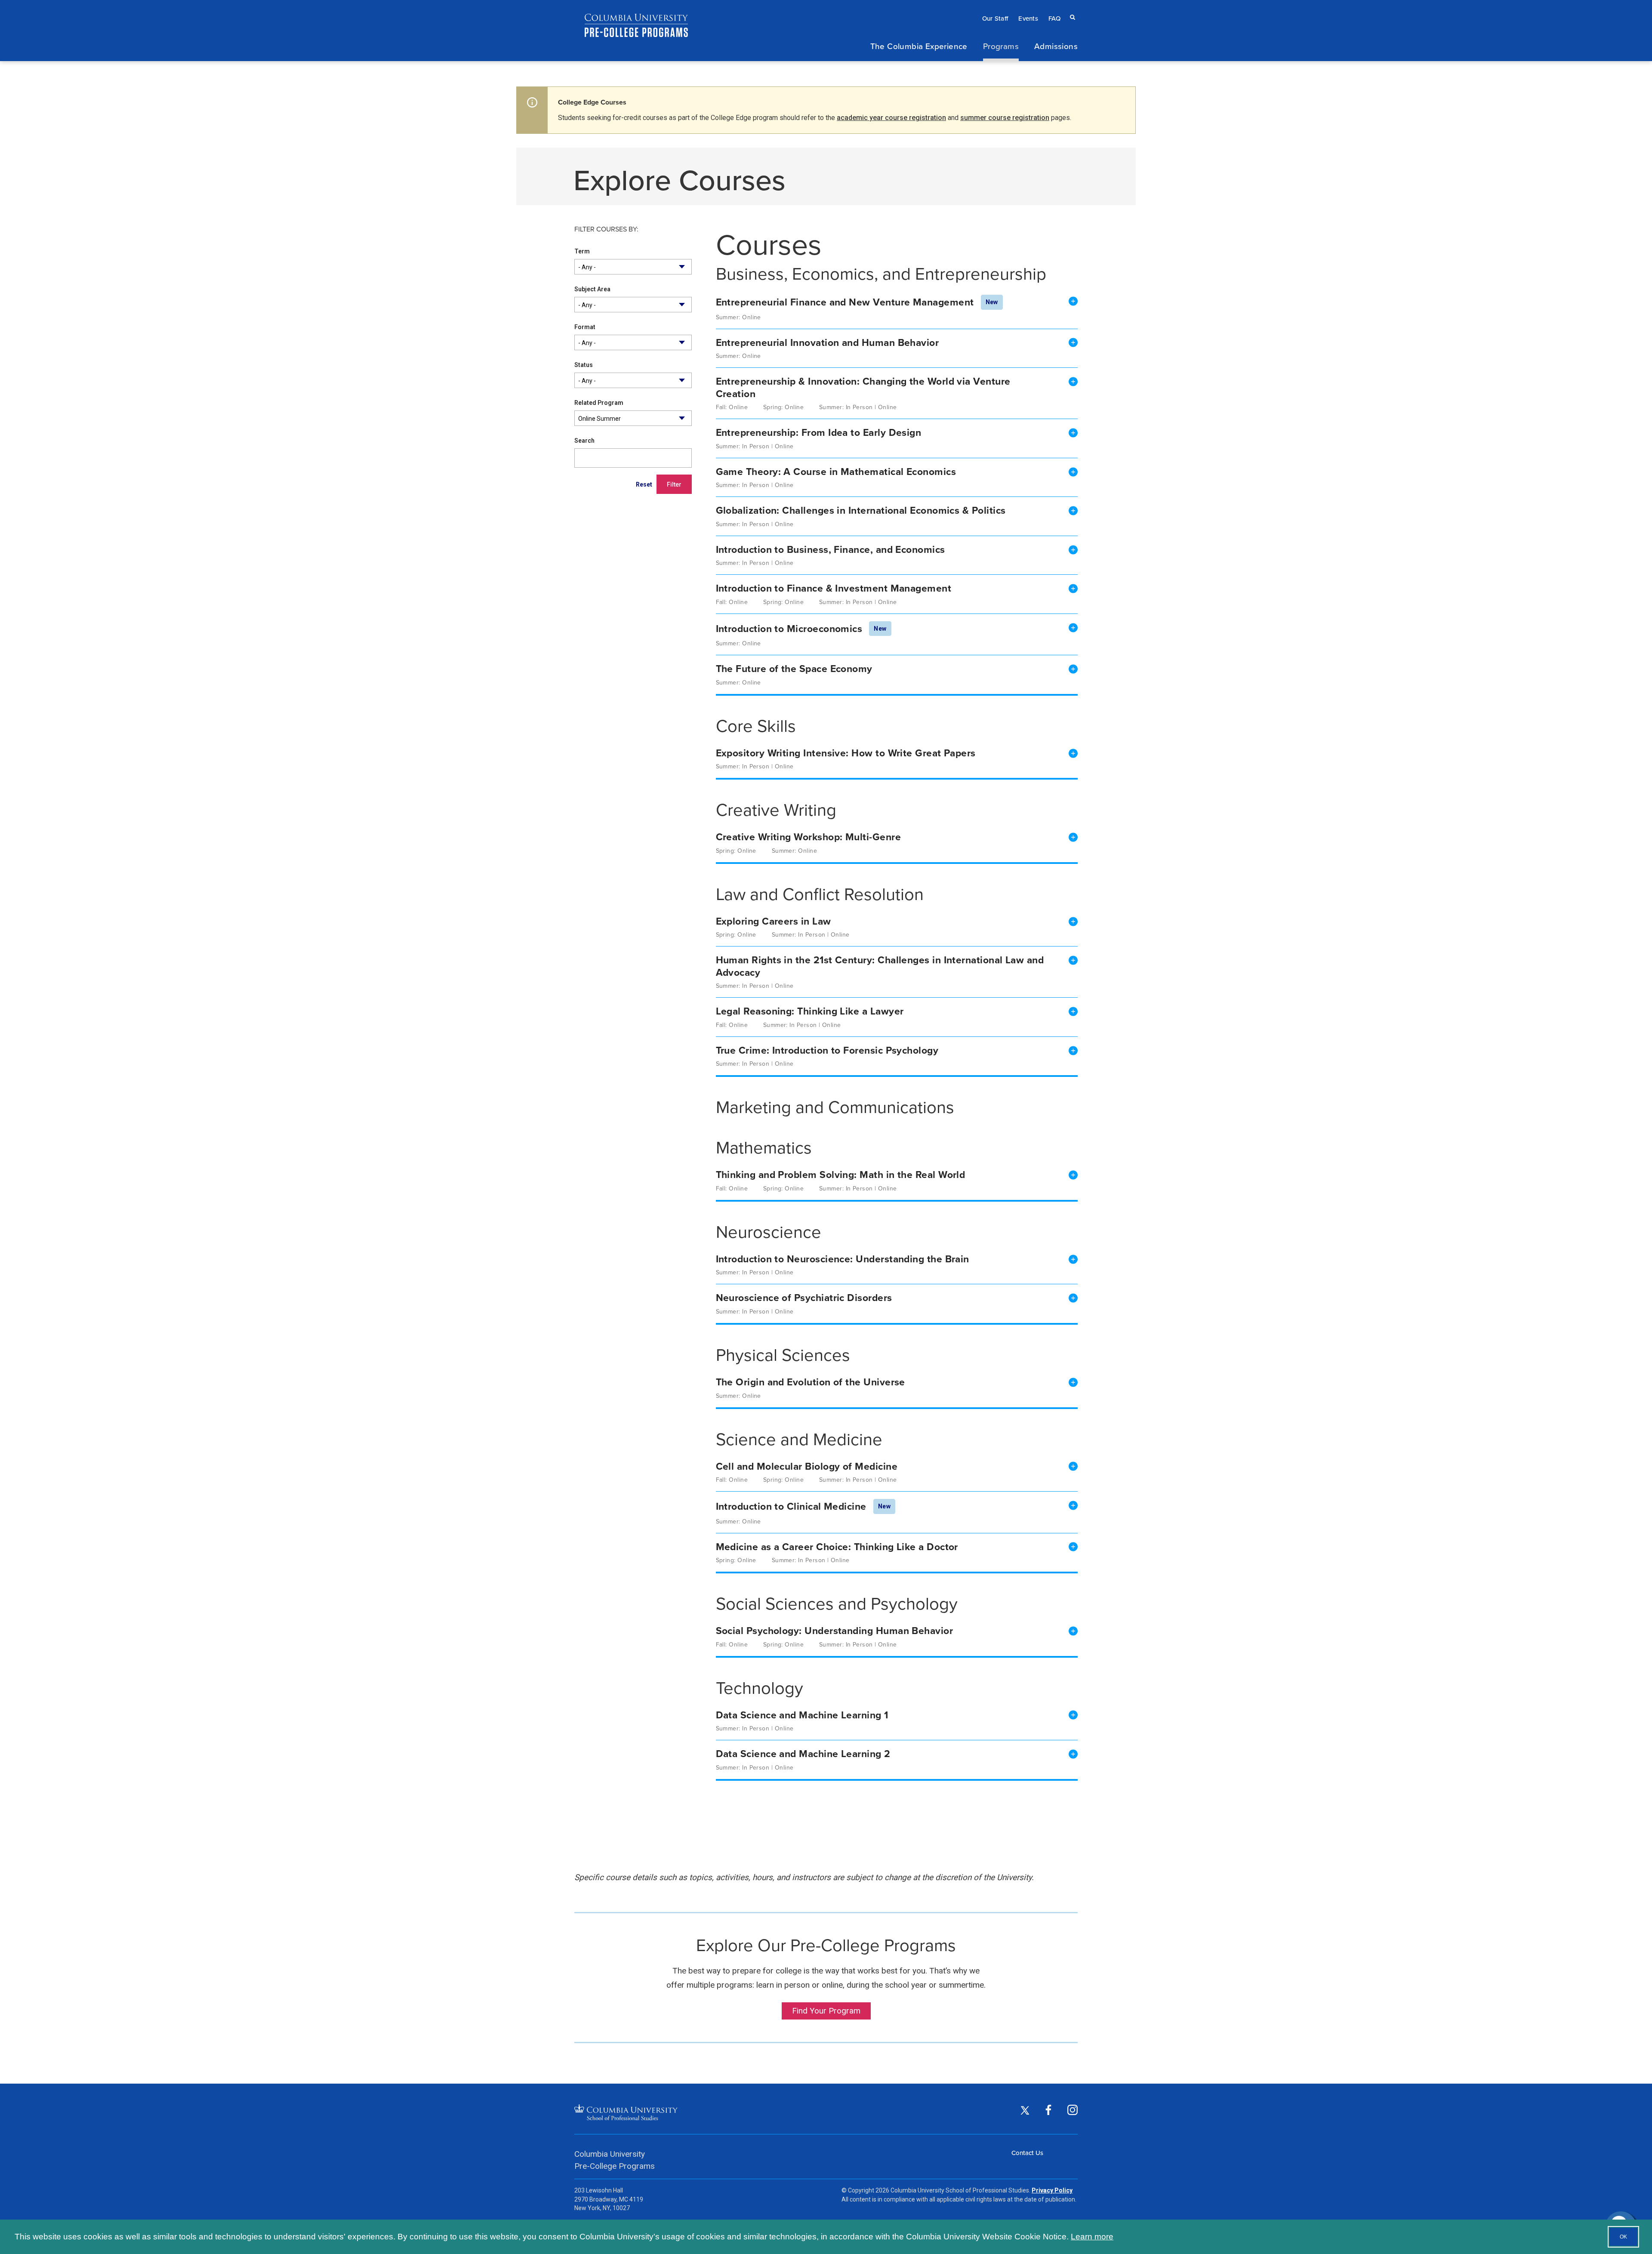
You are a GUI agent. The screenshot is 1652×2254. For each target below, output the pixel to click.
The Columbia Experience (919, 46)
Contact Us (1027, 2153)
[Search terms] (1071, 9)
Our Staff (995, 18)
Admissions (1056, 46)
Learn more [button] (1092, 2237)
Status (584, 365)
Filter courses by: (606, 230)
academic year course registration (891, 118)
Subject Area (592, 289)
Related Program (599, 403)
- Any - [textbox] (587, 267)
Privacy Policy (1052, 2190)
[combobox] (633, 267)
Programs (1001, 46)
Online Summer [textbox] (599, 419)
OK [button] (1623, 2237)
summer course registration (1005, 118)
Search (584, 441)
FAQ (1054, 18)
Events (1028, 18)
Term (582, 251)
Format (585, 327)
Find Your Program (826, 2011)
